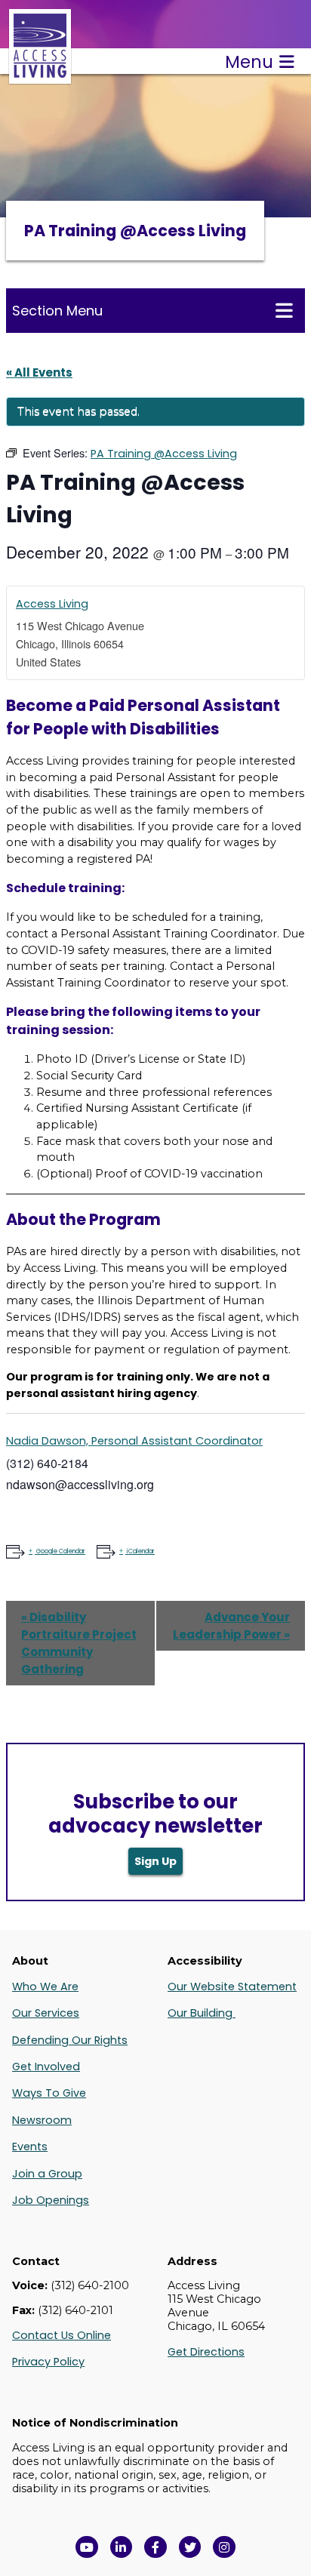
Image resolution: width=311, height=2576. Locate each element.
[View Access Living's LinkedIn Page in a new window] (122, 2547)
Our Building (202, 2013)
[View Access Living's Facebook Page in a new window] (155, 2547)
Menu (249, 62)
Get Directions (206, 2352)
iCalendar (141, 1551)
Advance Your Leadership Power (231, 1626)
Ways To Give (49, 2093)
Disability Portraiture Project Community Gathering (79, 1643)
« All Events (39, 372)
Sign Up (155, 1861)
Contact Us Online (62, 2335)
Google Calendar (61, 1551)
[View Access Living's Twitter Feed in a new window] (190, 2547)
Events (30, 2147)
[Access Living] (40, 76)
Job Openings (51, 2200)
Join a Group (47, 2174)
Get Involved (46, 2067)
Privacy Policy (48, 2362)
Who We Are (45, 1987)
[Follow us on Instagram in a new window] (224, 2547)
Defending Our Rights (70, 2040)
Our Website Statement (232, 1987)
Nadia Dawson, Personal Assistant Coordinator (134, 1441)
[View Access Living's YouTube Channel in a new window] (87, 2547)
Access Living (52, 604)
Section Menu (57, 311)
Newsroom (42, 2120)
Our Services (46, 2013)
